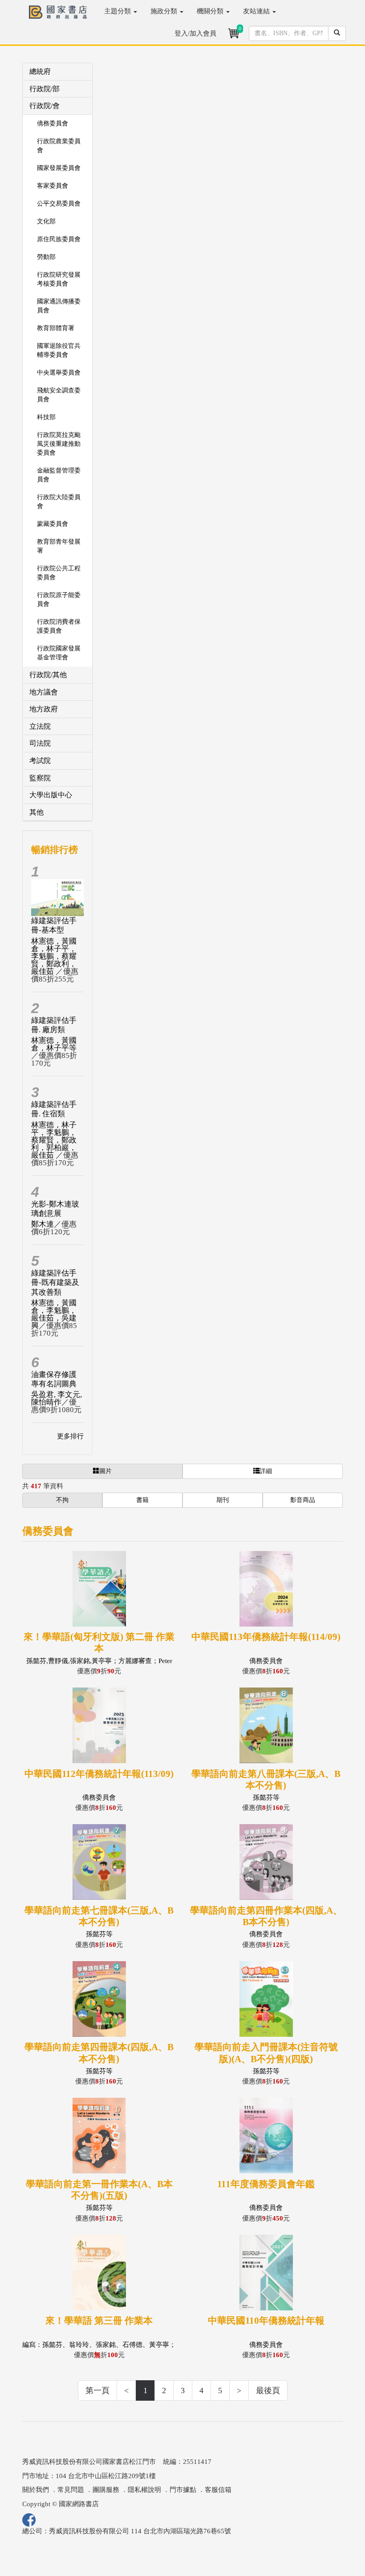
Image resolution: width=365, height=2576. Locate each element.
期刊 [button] (223, 1500)
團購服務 (106, 2490)
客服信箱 (218, 2490)
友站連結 (257, 11)
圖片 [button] (105, 1471)
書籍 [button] (142, 1500)
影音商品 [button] (303, 1500)
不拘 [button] (62, 1500)
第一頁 (97, 2390)
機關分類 (211, 11)
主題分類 (118, 11)
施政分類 (165, 11)
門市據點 (183, 2490)
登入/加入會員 (195, 33)
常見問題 (71, 2490)
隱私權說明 (144, 2490)
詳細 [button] (266, 1471)
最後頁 (268, 2390)
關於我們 (36, 2490)
